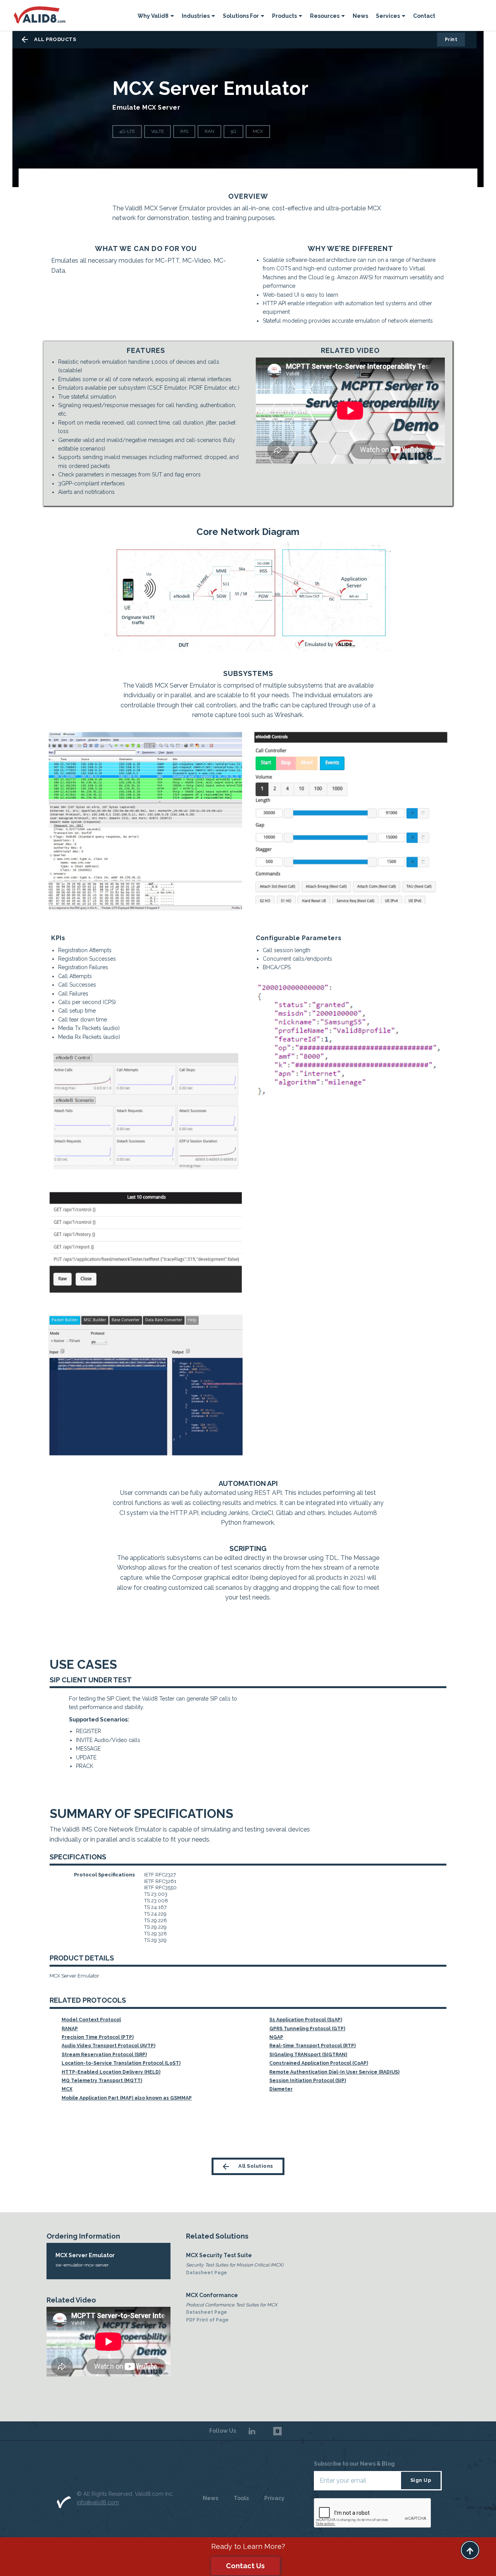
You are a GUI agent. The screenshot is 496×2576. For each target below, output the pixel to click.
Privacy (274, 2498)
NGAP (276, 2037)
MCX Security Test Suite (219, 2255)
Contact (424, 16)
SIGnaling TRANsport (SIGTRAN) (308, 2055)
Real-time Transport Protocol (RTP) (313, 2046)
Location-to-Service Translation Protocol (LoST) (121, 2063)
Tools (241, 2498)
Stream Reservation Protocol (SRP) (104, 2055)
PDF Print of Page (207, 2320)
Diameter (281, 2089)
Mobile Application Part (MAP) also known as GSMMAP (127, 2098)
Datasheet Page (207, 2273)
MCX (67, 2089)
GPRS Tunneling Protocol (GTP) (307, 2029)
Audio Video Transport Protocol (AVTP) (108, 2046)
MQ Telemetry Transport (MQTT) (102, 2081)
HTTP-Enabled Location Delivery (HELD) (111, 2072)
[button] (156, 17)
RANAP (70, 2029)
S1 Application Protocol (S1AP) (306, 2020)
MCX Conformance (212, 2295)
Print (451, 40)
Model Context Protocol (91, 2020)
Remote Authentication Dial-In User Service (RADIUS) (334, 2072)
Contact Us (245, 2566)
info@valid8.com (98, 2502)
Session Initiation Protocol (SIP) (308, 2081)
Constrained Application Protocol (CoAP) (319, 2063)
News (360, 16)
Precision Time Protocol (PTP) (98, 2037)
